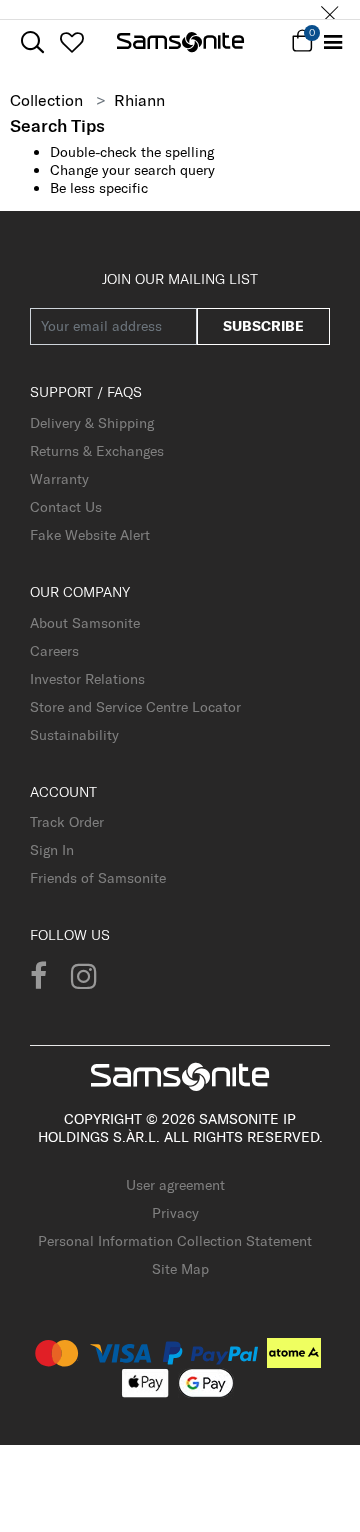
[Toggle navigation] (332, 42)
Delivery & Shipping (92, 423)
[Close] (330, 9)
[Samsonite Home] (180, 42)
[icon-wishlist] (71, 42)
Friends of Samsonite (98, 878)
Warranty (59, 479)
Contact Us (66, 507)
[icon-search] (32, 42)
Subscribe (263, 326)
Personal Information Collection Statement (175, 1241)
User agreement (175, 1185)
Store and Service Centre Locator (135, 707)
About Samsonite (85, 623)
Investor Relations (87, 679)
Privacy (175, 1213)
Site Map (180, 1269)
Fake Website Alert (90, 535)
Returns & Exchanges (97, 451)
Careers (54, 651)
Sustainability (74, 735)
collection (46, 100)
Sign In (52, 850)
